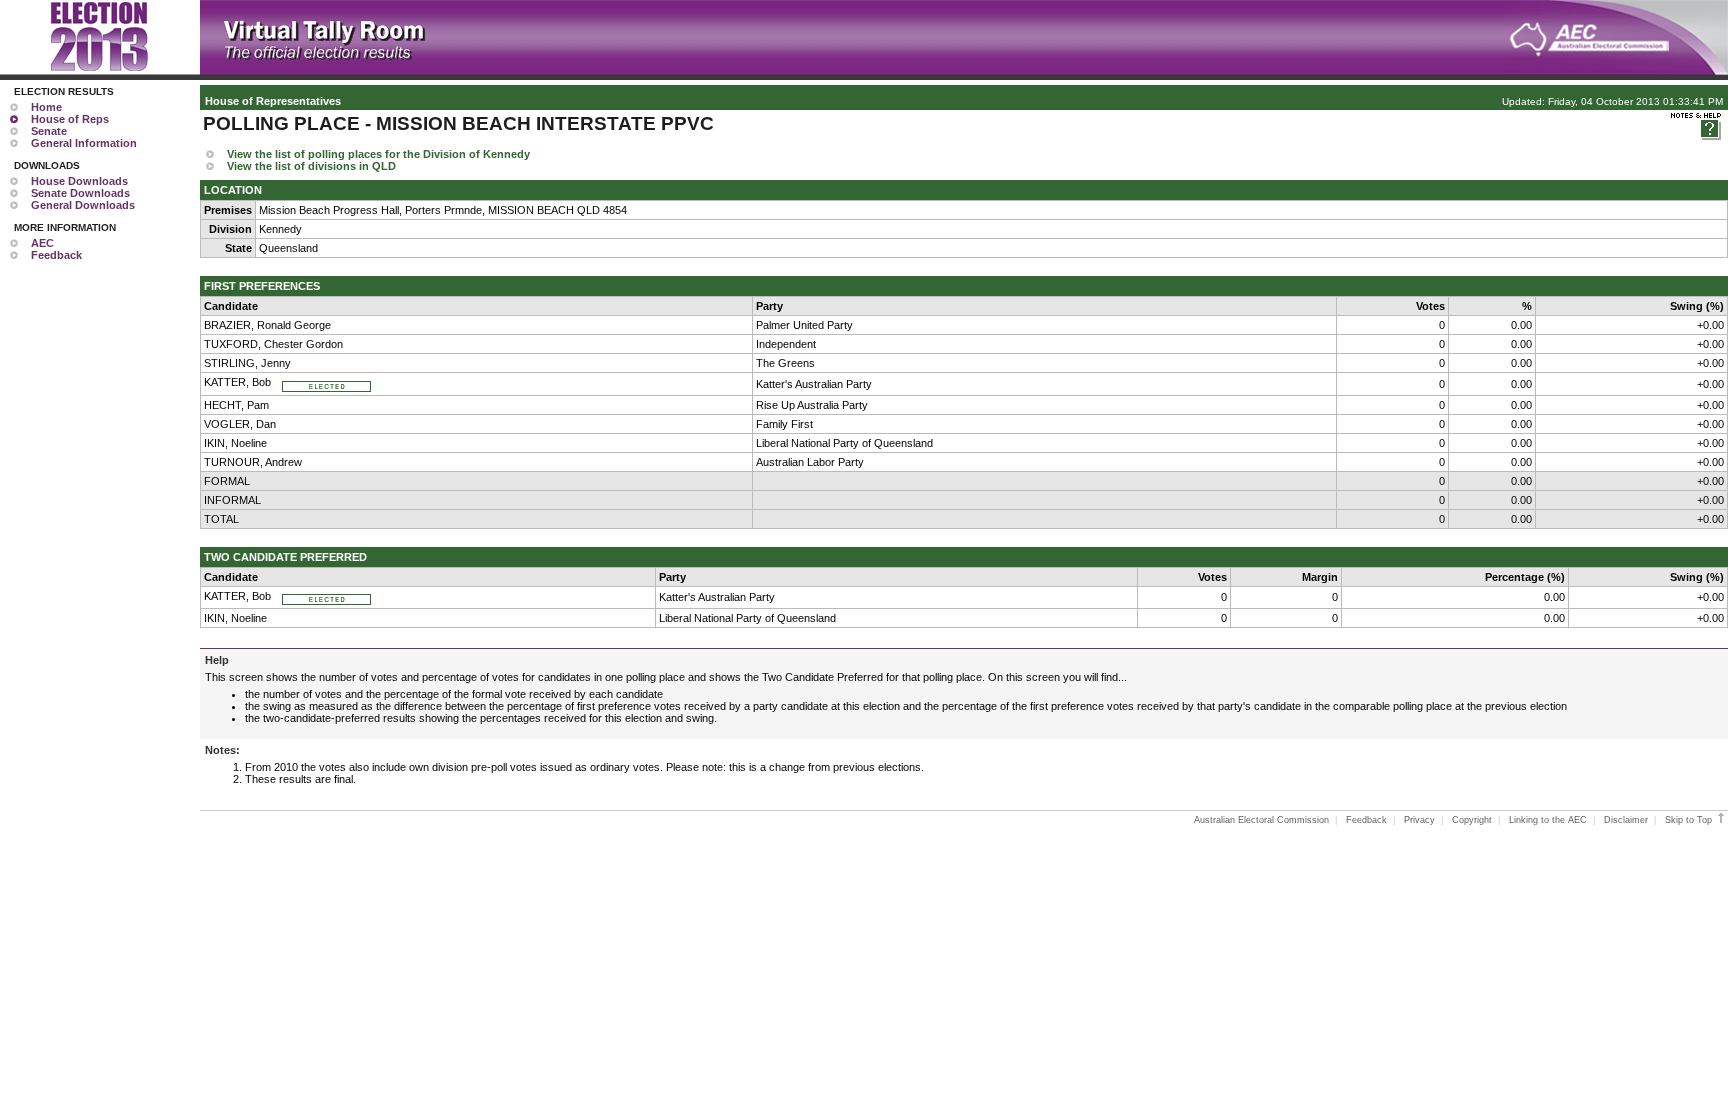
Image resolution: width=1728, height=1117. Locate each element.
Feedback (56, 255)
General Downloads (83, 205)
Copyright (1472, 820)
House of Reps (70, 119)
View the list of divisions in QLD (311, 166)
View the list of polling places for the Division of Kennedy (378, 154)
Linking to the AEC (1548, 820)
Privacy (1419, 820)
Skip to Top (1690, 820)
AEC (42, 243)
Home (46, 107)
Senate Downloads (80, 193)
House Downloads (79, 181)
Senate (49, 131)
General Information (84, 143)
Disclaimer (1626, 820)
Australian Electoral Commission (1261, 820)
